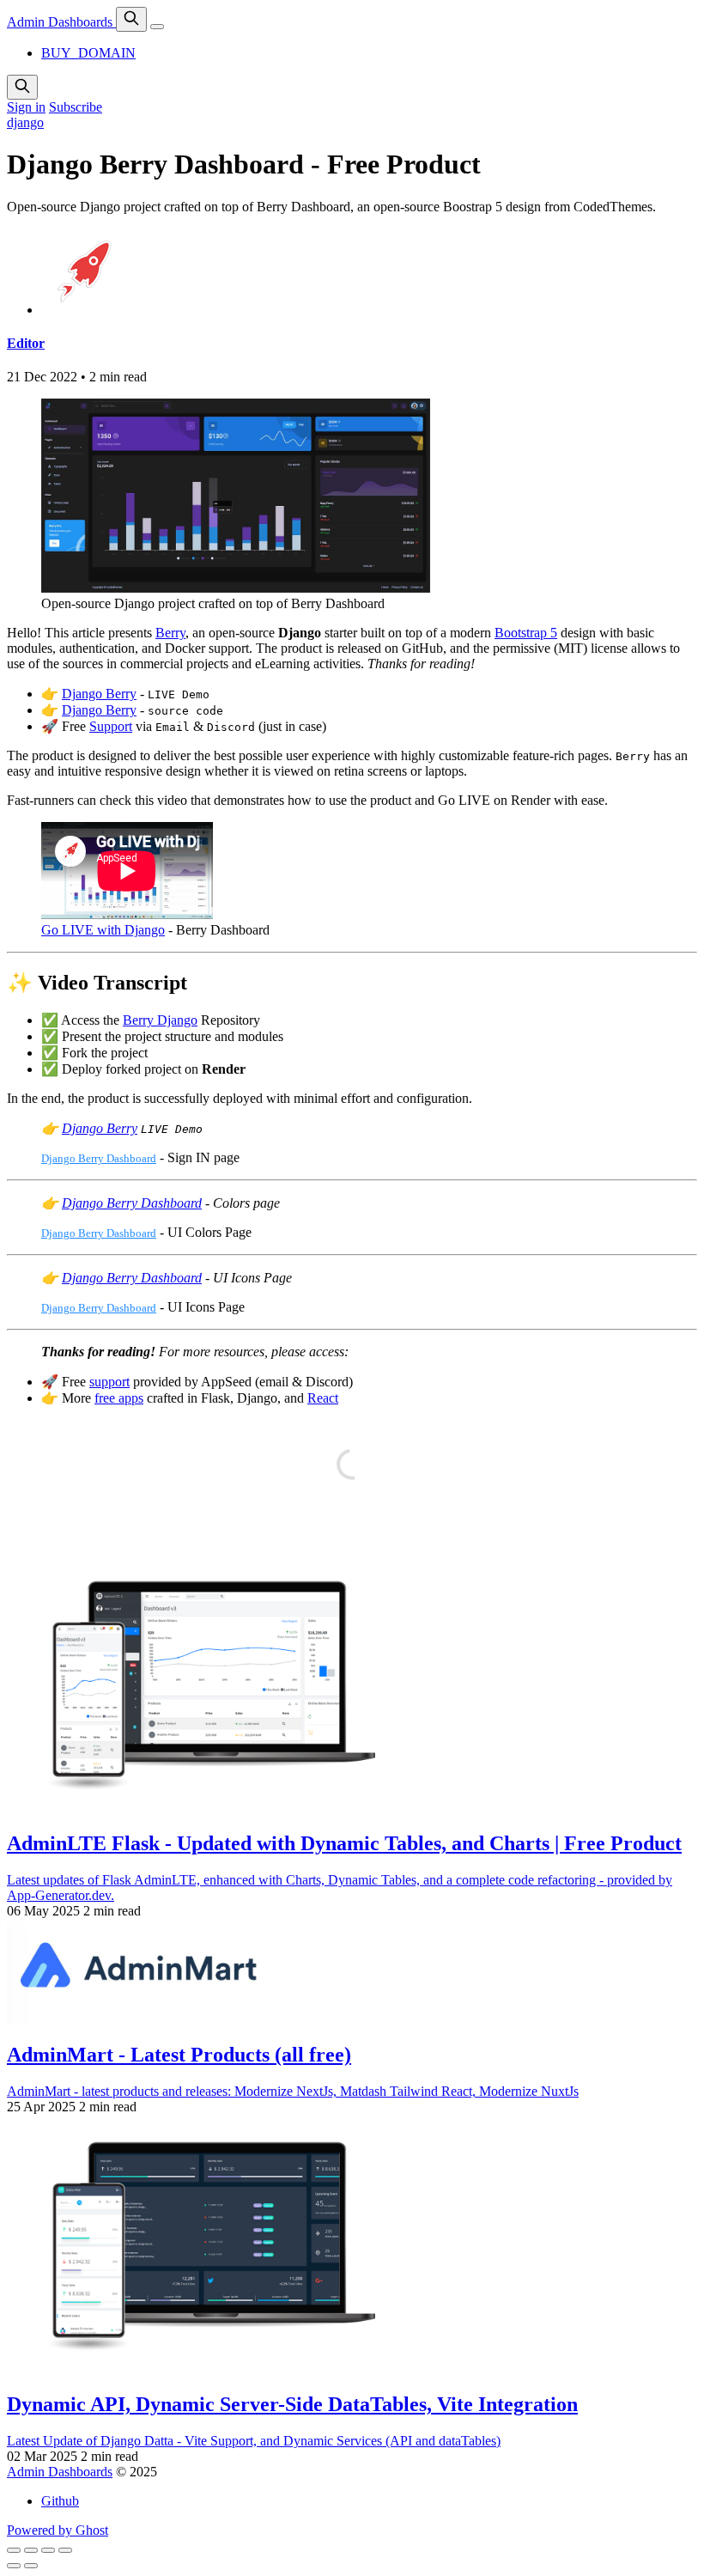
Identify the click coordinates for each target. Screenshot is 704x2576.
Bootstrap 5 (526, 633)
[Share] (31, 2550)
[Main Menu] (157, 27)
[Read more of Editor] (84, 310)
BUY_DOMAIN (88, 53)
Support (111, 726)
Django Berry (99, 694)
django (25, 122)
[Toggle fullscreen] (48, 2550)
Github (60, 2501)
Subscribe (76, 107)
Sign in (26, 107)
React (323, 1398)
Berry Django (160, 1020)
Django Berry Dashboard (99, 1158)
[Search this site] (131, 19)
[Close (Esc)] (14, 2550)
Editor (26, 343)
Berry (170, 633)
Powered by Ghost (58, 2530)
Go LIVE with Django (103, 930)
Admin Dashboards (61, 22)
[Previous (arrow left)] (14, 2566)
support (109, 1382)
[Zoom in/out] (65, 2550)
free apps (119, 1398)
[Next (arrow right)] (31, 2566)
